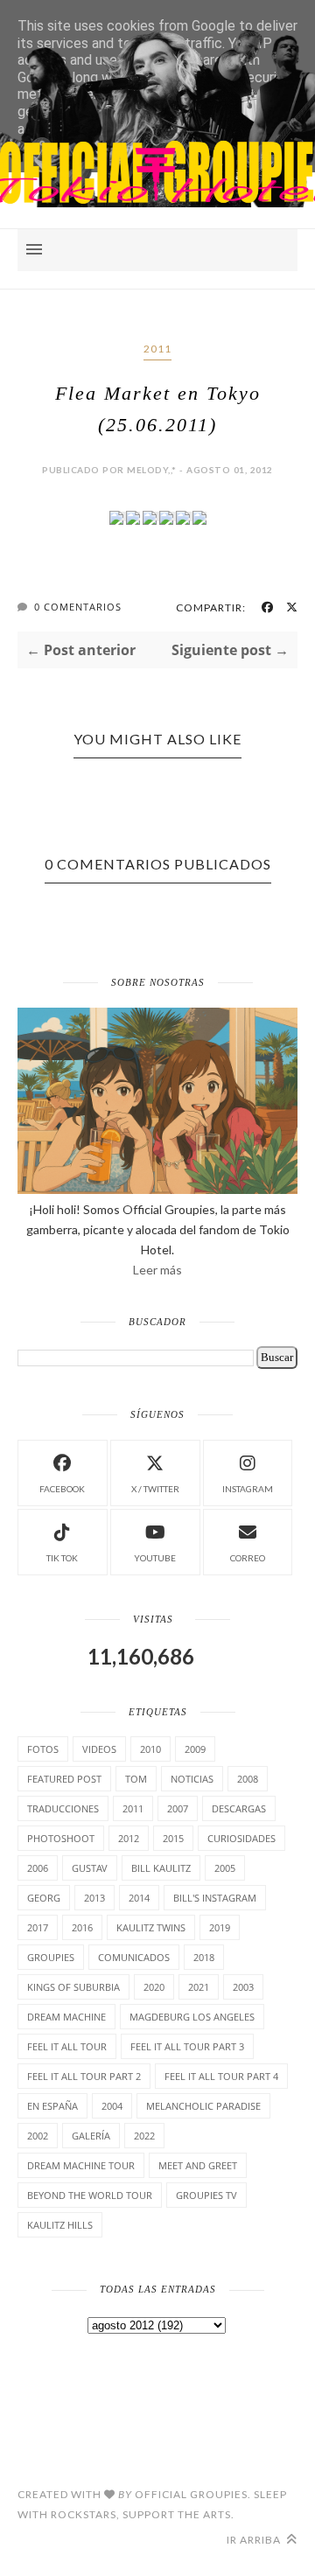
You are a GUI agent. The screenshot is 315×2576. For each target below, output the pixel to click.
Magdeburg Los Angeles (192, 2017)
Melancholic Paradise (203, 2106)
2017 (38, 1927)
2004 (112, 2106)
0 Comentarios (78, 607)
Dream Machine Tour (81, 2165)
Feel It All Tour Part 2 (84, 2076)
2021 (199, 1987)
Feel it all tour (67, 2046)
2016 (82, 1927)
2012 (129, 1838)
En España (52, 2106)
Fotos (43, 1749)
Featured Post (64, 1779)
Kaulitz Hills (60, 2225)
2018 (204, 1957)
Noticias (192, 1779)
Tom (136, 1779)
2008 (248, 1779)
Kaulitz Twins (151, 1927)
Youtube (155, 1558)
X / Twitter (155, 1489)
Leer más (157, 1270)
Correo (248, 1558)
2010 (150, 1749)
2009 (195, 1749)
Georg (44, 1898)
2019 (220, 1927)
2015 (173, 1838)
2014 (139, 1898)
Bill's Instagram (215, 1898)
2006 (38, 1868)
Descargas (239, 1808)
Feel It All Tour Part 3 (187, 2046)
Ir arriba (255, 2540)
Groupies (51, 1957)
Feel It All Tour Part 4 (221, 2076)
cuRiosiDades (241, 1838)
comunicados (134, 1957)
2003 (243, 1987)
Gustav (90, 1868)
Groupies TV (206, 2195)
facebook (62, 1489)
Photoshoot (61, 1838)
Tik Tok (62, 1558)
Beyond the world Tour (90, 2195)
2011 (157, 349)
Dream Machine (66, 2017)
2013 (94, 1898)
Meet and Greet (198, 2165)
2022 (144, 2136)
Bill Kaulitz (161, 1868)
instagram (248, 1489)
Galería (91, 2136)
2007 (178, 1808)
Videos (99, 1749)
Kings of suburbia (73, 1987)
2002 (38, 2136)
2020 (154, 1987)
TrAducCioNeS (63, 1808)
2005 (225, 1868)
